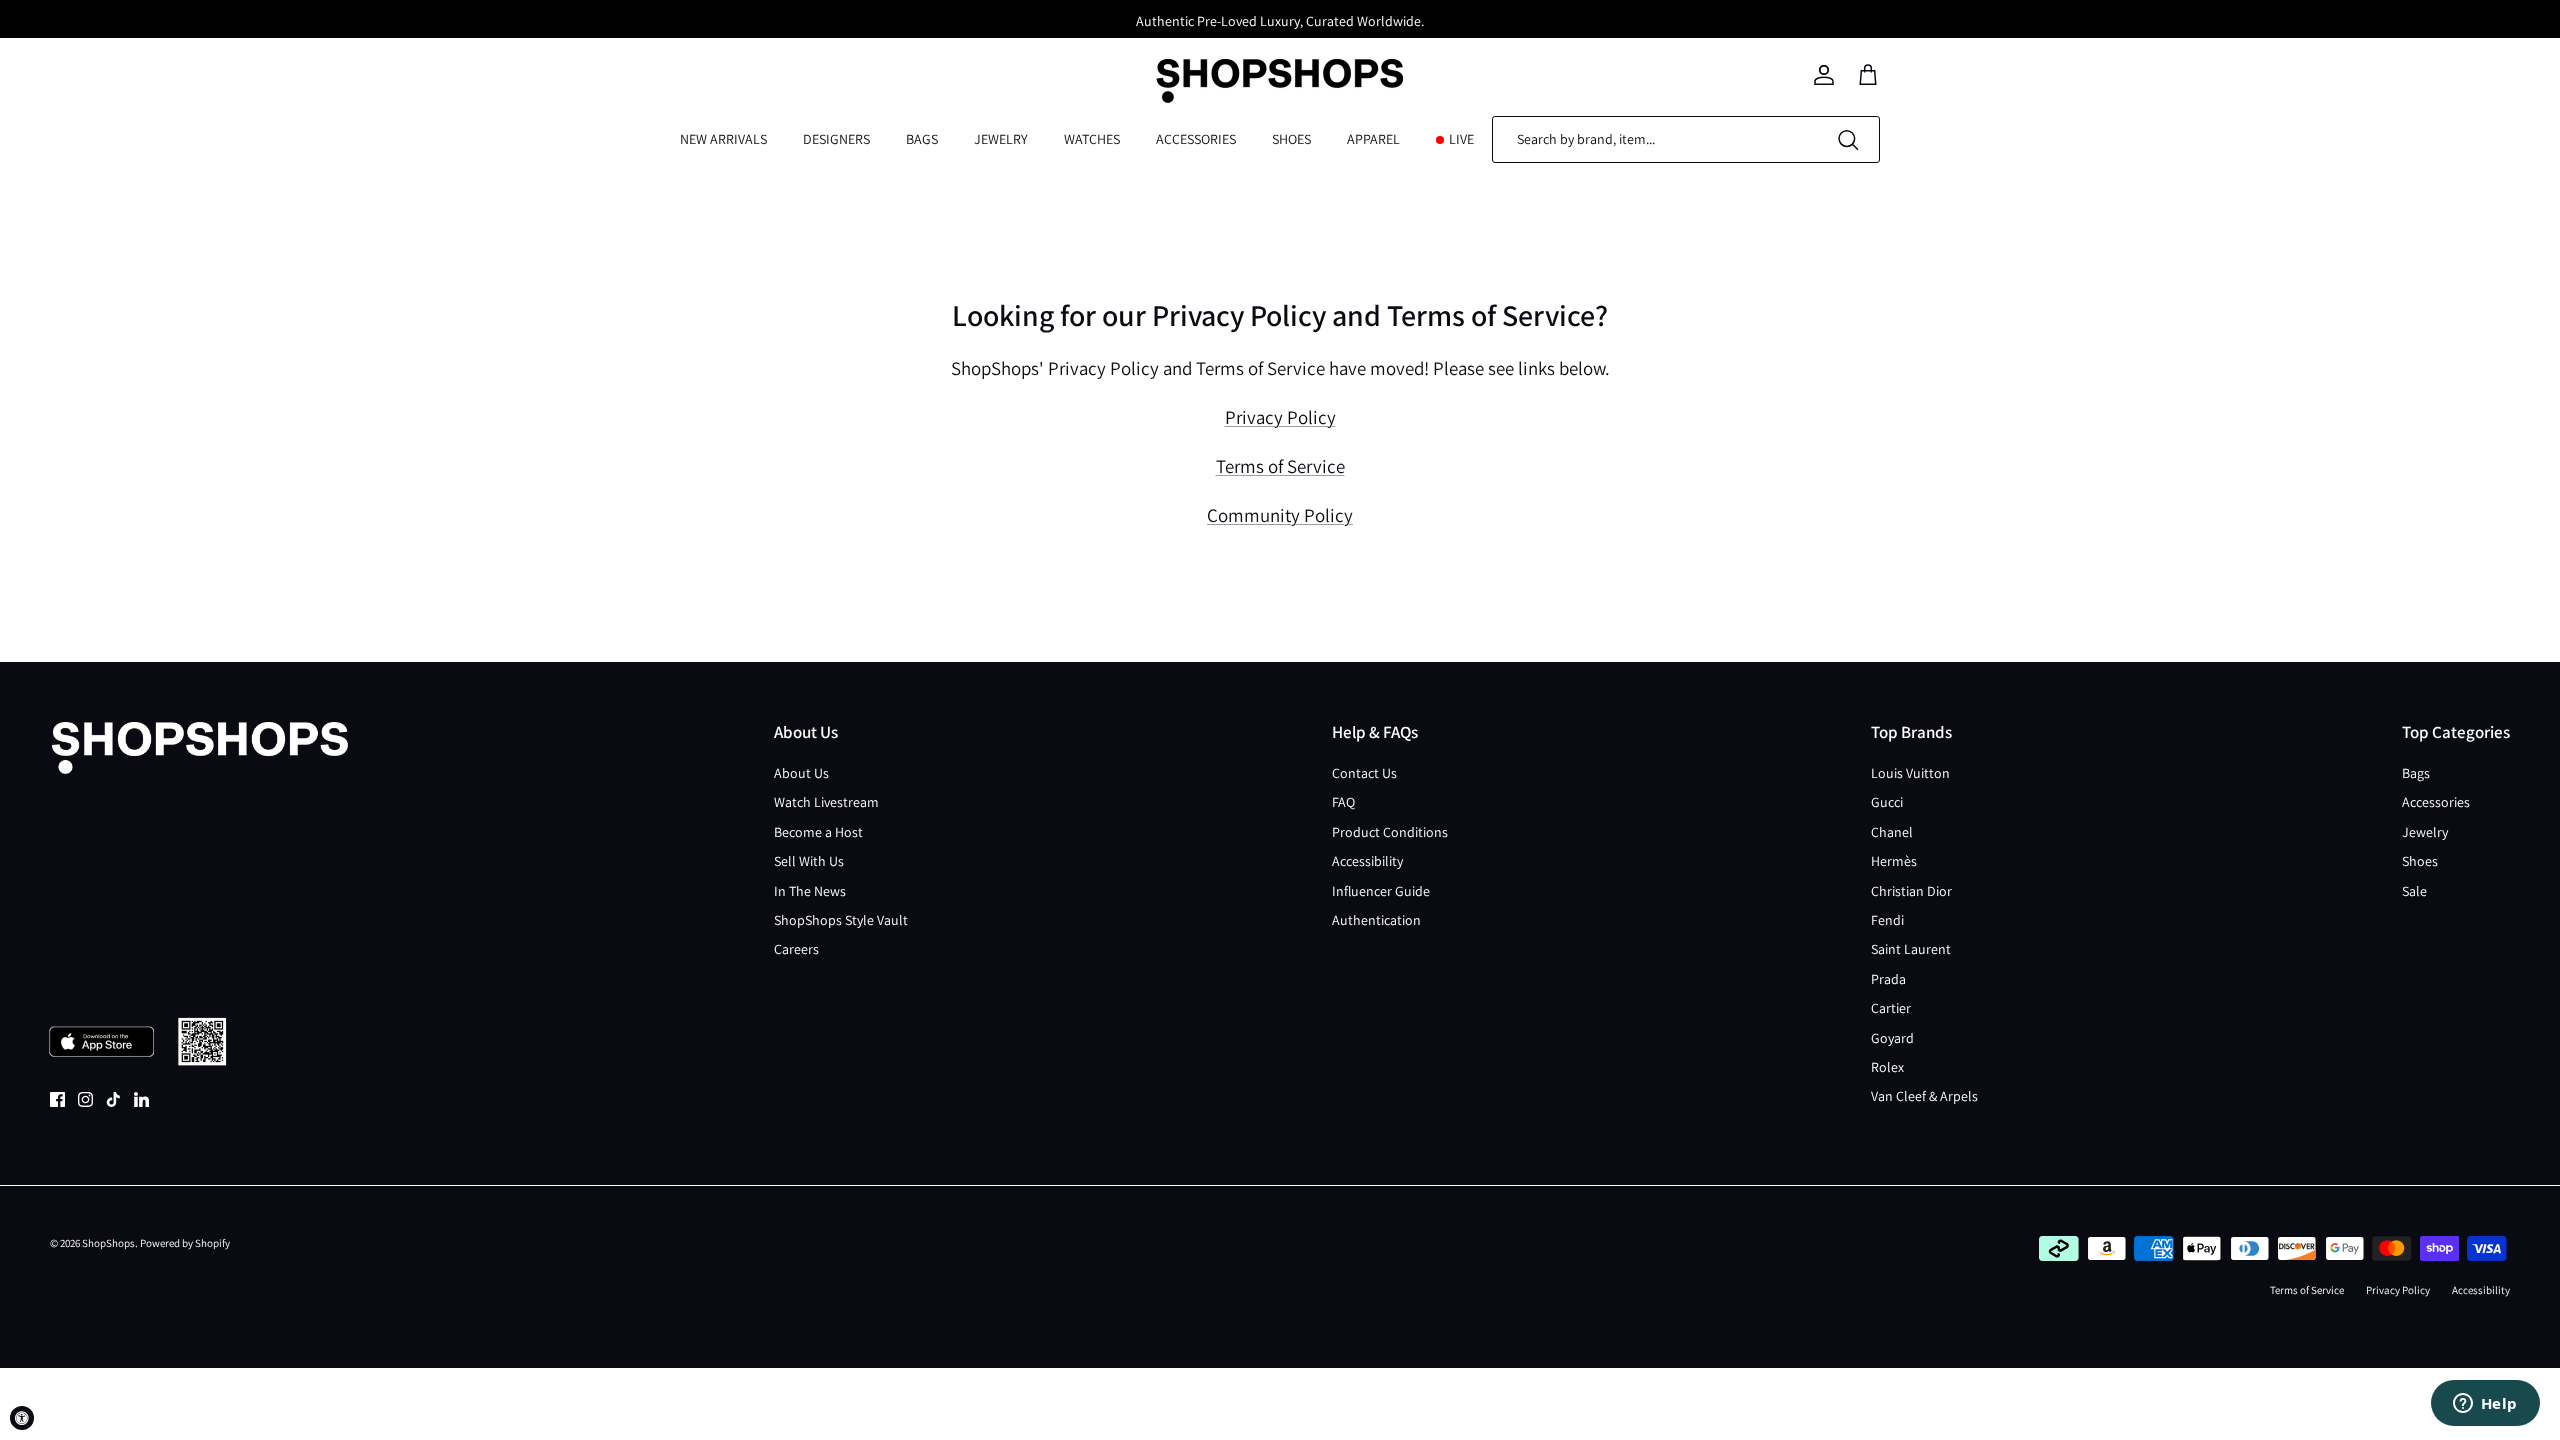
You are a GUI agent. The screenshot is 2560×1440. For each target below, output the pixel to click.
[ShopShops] (1280, 75)
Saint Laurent (1911, 949)
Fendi (1887, 920)
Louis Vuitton (1910, 773)
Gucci (1887, 802)
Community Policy (1280, 515)
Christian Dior (1911, 891)
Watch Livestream (826, 802)
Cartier (1891, 1008)
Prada (1888, 979)
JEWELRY (1001, 139)
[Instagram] (85, 1099)
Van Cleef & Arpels (1924, 1096)
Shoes (2420, 861)
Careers (796, 949)
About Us (801, 773)
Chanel (1892, 832)
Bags (2416, 773)
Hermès (1894, 861)
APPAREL (1373, 139)
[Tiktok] (113, 1099)
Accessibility (1367, 861)
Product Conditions (1390, 832)
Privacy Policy (1280, 417)
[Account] (1824, 75)
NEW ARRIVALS (723, 139)
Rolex (1887, 1067)
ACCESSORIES (1196, 139)
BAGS (922, 139)
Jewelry (2425, 832)
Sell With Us (809, 861)
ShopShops (108, 1243)
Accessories (2436, 802)
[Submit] (1848, 139)
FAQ (1343, 802)
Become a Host (818, 832)
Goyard (1892, 1038)
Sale (2414, 891)
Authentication (1376, 920)
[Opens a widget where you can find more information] (2485, 1405)
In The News (810, 891)
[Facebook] (57, 1099)
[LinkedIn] (141, 1099)
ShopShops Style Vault (841, 920)
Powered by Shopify (185, 1243)
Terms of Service (1280, 466)
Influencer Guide (1381, 891)
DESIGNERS (836, 139)
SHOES (1291, 139)
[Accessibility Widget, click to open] (22, 1418)
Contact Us (1364, 773)
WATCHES (1092, 139)
